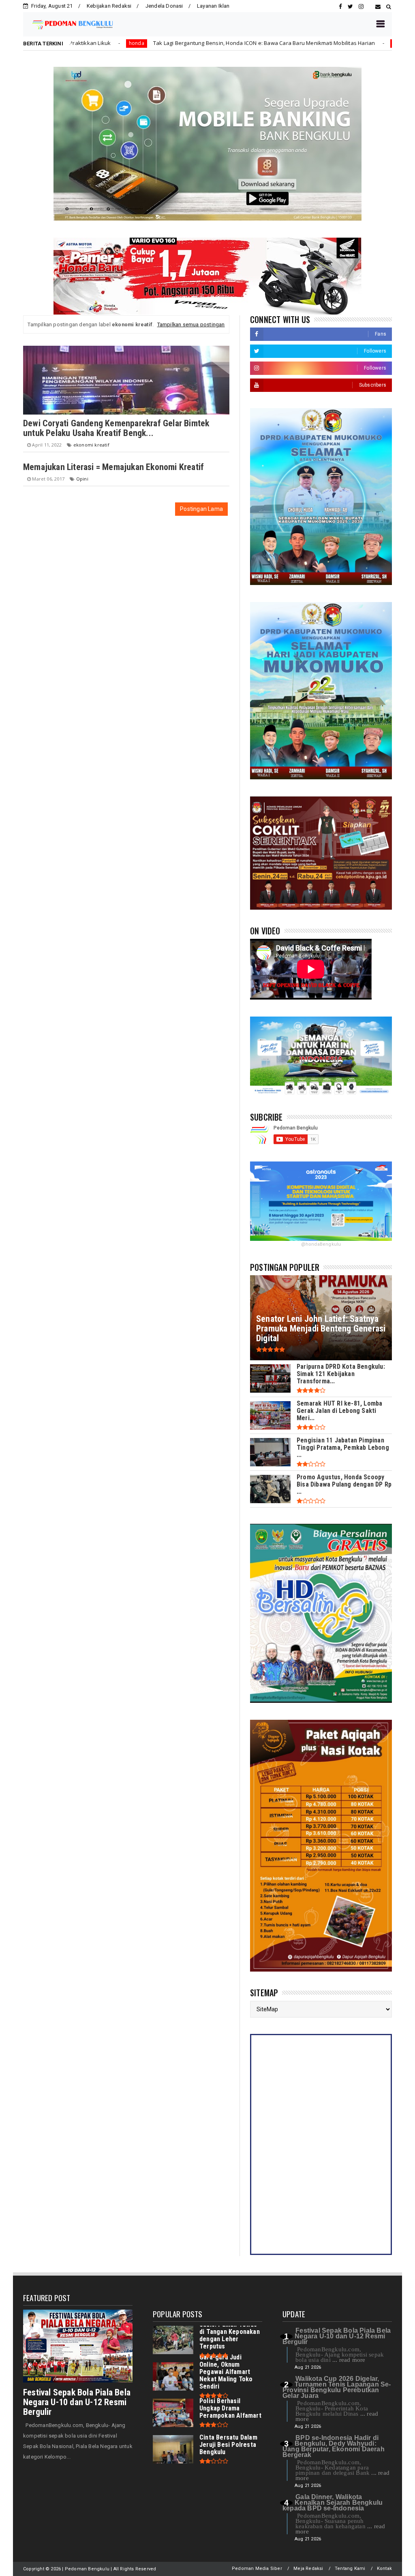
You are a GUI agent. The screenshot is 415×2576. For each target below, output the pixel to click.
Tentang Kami (350, 2569)
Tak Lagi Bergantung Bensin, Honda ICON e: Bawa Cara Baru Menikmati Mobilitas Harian (150, 43)
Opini (82, 479)
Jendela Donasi (164, 6)
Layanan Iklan (213, 6)
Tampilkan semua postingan (191, 324)
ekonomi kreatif (91, 445)
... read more (349, 2360)
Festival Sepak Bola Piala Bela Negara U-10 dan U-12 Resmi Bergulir (77, 2402)
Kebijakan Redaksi (109, 6)
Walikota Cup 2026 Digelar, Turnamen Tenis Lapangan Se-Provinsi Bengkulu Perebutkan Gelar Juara (337, 2387)
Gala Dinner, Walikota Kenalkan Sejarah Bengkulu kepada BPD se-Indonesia (333, 2503)
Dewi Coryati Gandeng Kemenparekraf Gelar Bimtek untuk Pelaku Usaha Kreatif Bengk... (116, 428)
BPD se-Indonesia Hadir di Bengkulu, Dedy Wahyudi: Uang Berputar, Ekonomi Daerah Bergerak (334, 2446)
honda (287, 43)
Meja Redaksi (308, 2569)
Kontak (384, 2569)
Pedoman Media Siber (257, 2569)
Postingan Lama (201, 509)
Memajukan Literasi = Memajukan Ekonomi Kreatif (113, 467)
